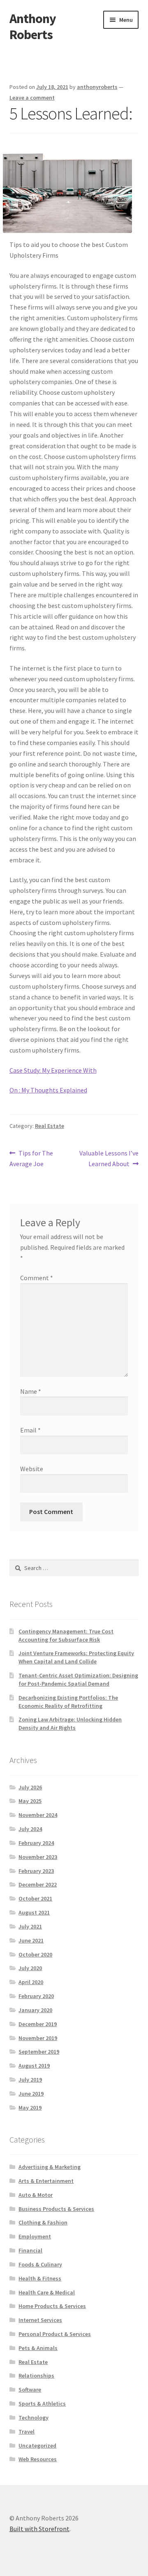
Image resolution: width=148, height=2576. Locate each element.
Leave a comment (32, 98)
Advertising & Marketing (50, 2167)
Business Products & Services (56, 2209)
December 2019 (38, 2024)
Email (30, 1430)
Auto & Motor (36, 2195)
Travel (27, 2432)
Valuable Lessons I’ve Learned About (109, 1158)
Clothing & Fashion (43, 2222)
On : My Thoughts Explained (48, 1090)
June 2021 (31, 1940)
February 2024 (36, 1843)
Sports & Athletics (42, 2404)
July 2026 (30, 1787)
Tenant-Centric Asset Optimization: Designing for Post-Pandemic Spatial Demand (78, 1679)
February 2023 (36, 1871)
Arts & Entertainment (46, 2181)
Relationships (36, 2376)
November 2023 (38, 1857)
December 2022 (38, 1884)
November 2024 (38, 1815)
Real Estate (50, 1126)
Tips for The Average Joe (31, 1158)
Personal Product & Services (55, 2334)
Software (30, 2390)
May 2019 (30, 2108)
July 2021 (30, 1926)
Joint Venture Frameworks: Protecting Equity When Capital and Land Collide (76, 1657)
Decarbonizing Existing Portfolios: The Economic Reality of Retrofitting (68, 1702)
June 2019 (31, 2094)
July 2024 (30, 1829)
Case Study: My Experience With (53, 1070)
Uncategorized (37, 2446)
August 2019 (34, 2066)
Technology (34, 2418)
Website (32, 1469)
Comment (37, 1278)
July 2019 (30, 2080)
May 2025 (30, 1801)
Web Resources (38, 2459)
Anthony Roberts (33, 27)
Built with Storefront (39, 2529)
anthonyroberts (97, 87)
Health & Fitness (40, 2278)
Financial (30, 2250)
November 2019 (38, 2038)
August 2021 (34, 1912)
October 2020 (35, 1954)
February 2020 (36, 1996)
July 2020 (30, 1968)
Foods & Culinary (40, 2264)
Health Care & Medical (47, 2292)
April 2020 (31, 1982)
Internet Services (40, 2320)
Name (31, 1391)
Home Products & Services (52, 2306)
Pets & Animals (38, 2348)
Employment (35, 2236)
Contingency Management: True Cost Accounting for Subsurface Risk (66, 1635)
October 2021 (35, 1898)
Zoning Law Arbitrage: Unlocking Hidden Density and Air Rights (70, 1724)
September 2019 (39, 2052)
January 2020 (35, 2010)
